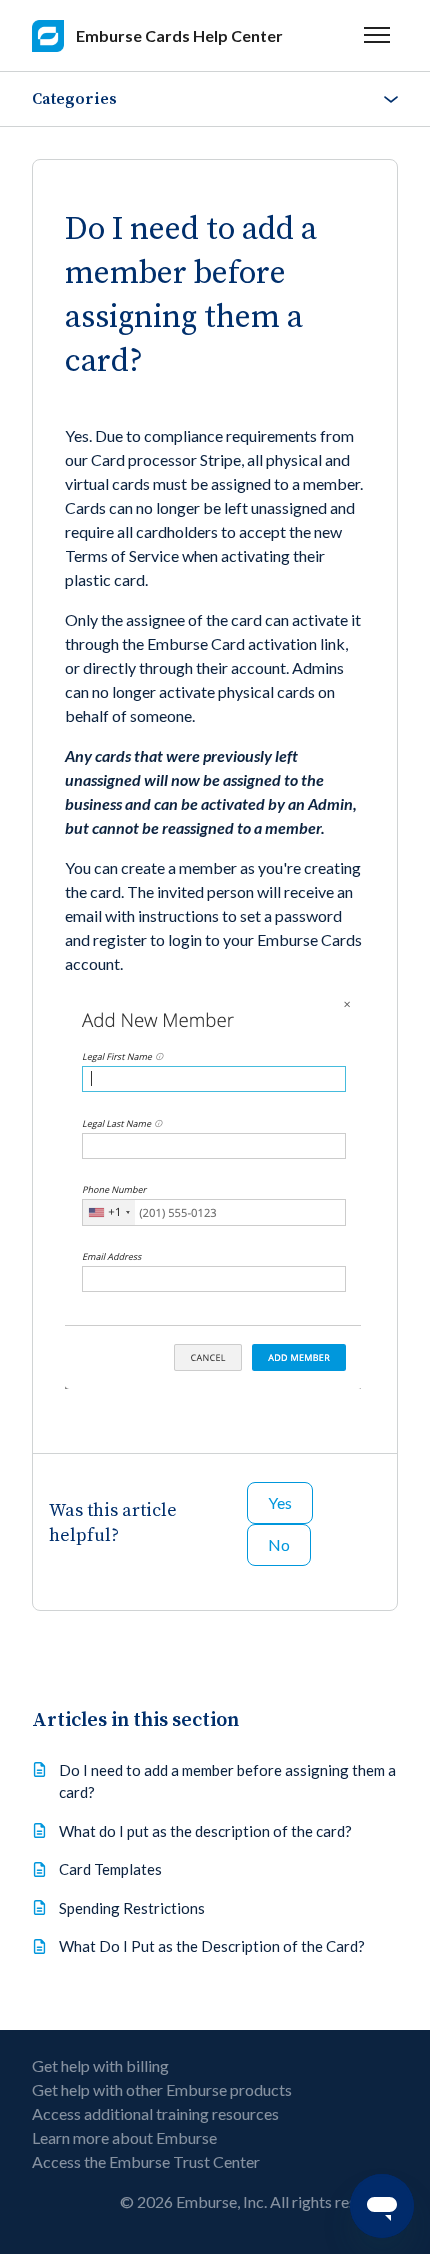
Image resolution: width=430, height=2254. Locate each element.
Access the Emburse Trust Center (146, 2161)
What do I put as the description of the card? (205, 1831)
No (279, 1544)
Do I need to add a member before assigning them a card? (227, 1781)
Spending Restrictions (132, 1908)
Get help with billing (100, 2065)
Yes (280, 1502)
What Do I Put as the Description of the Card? (212, 1946)
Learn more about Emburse (124, 2137)
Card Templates (110, 1869)
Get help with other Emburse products (162, 2089)
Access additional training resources (155, 2113)
